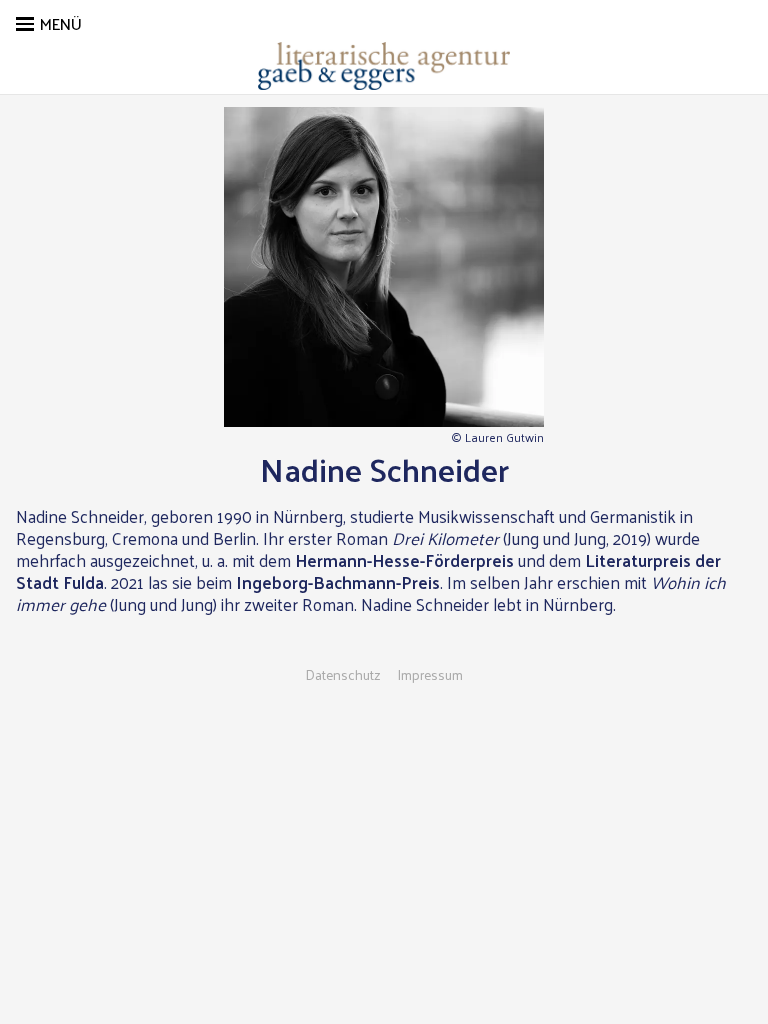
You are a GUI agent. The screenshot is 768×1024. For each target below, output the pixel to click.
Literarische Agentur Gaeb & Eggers (384, 66)
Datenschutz (343, 675)
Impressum (430, 675)
